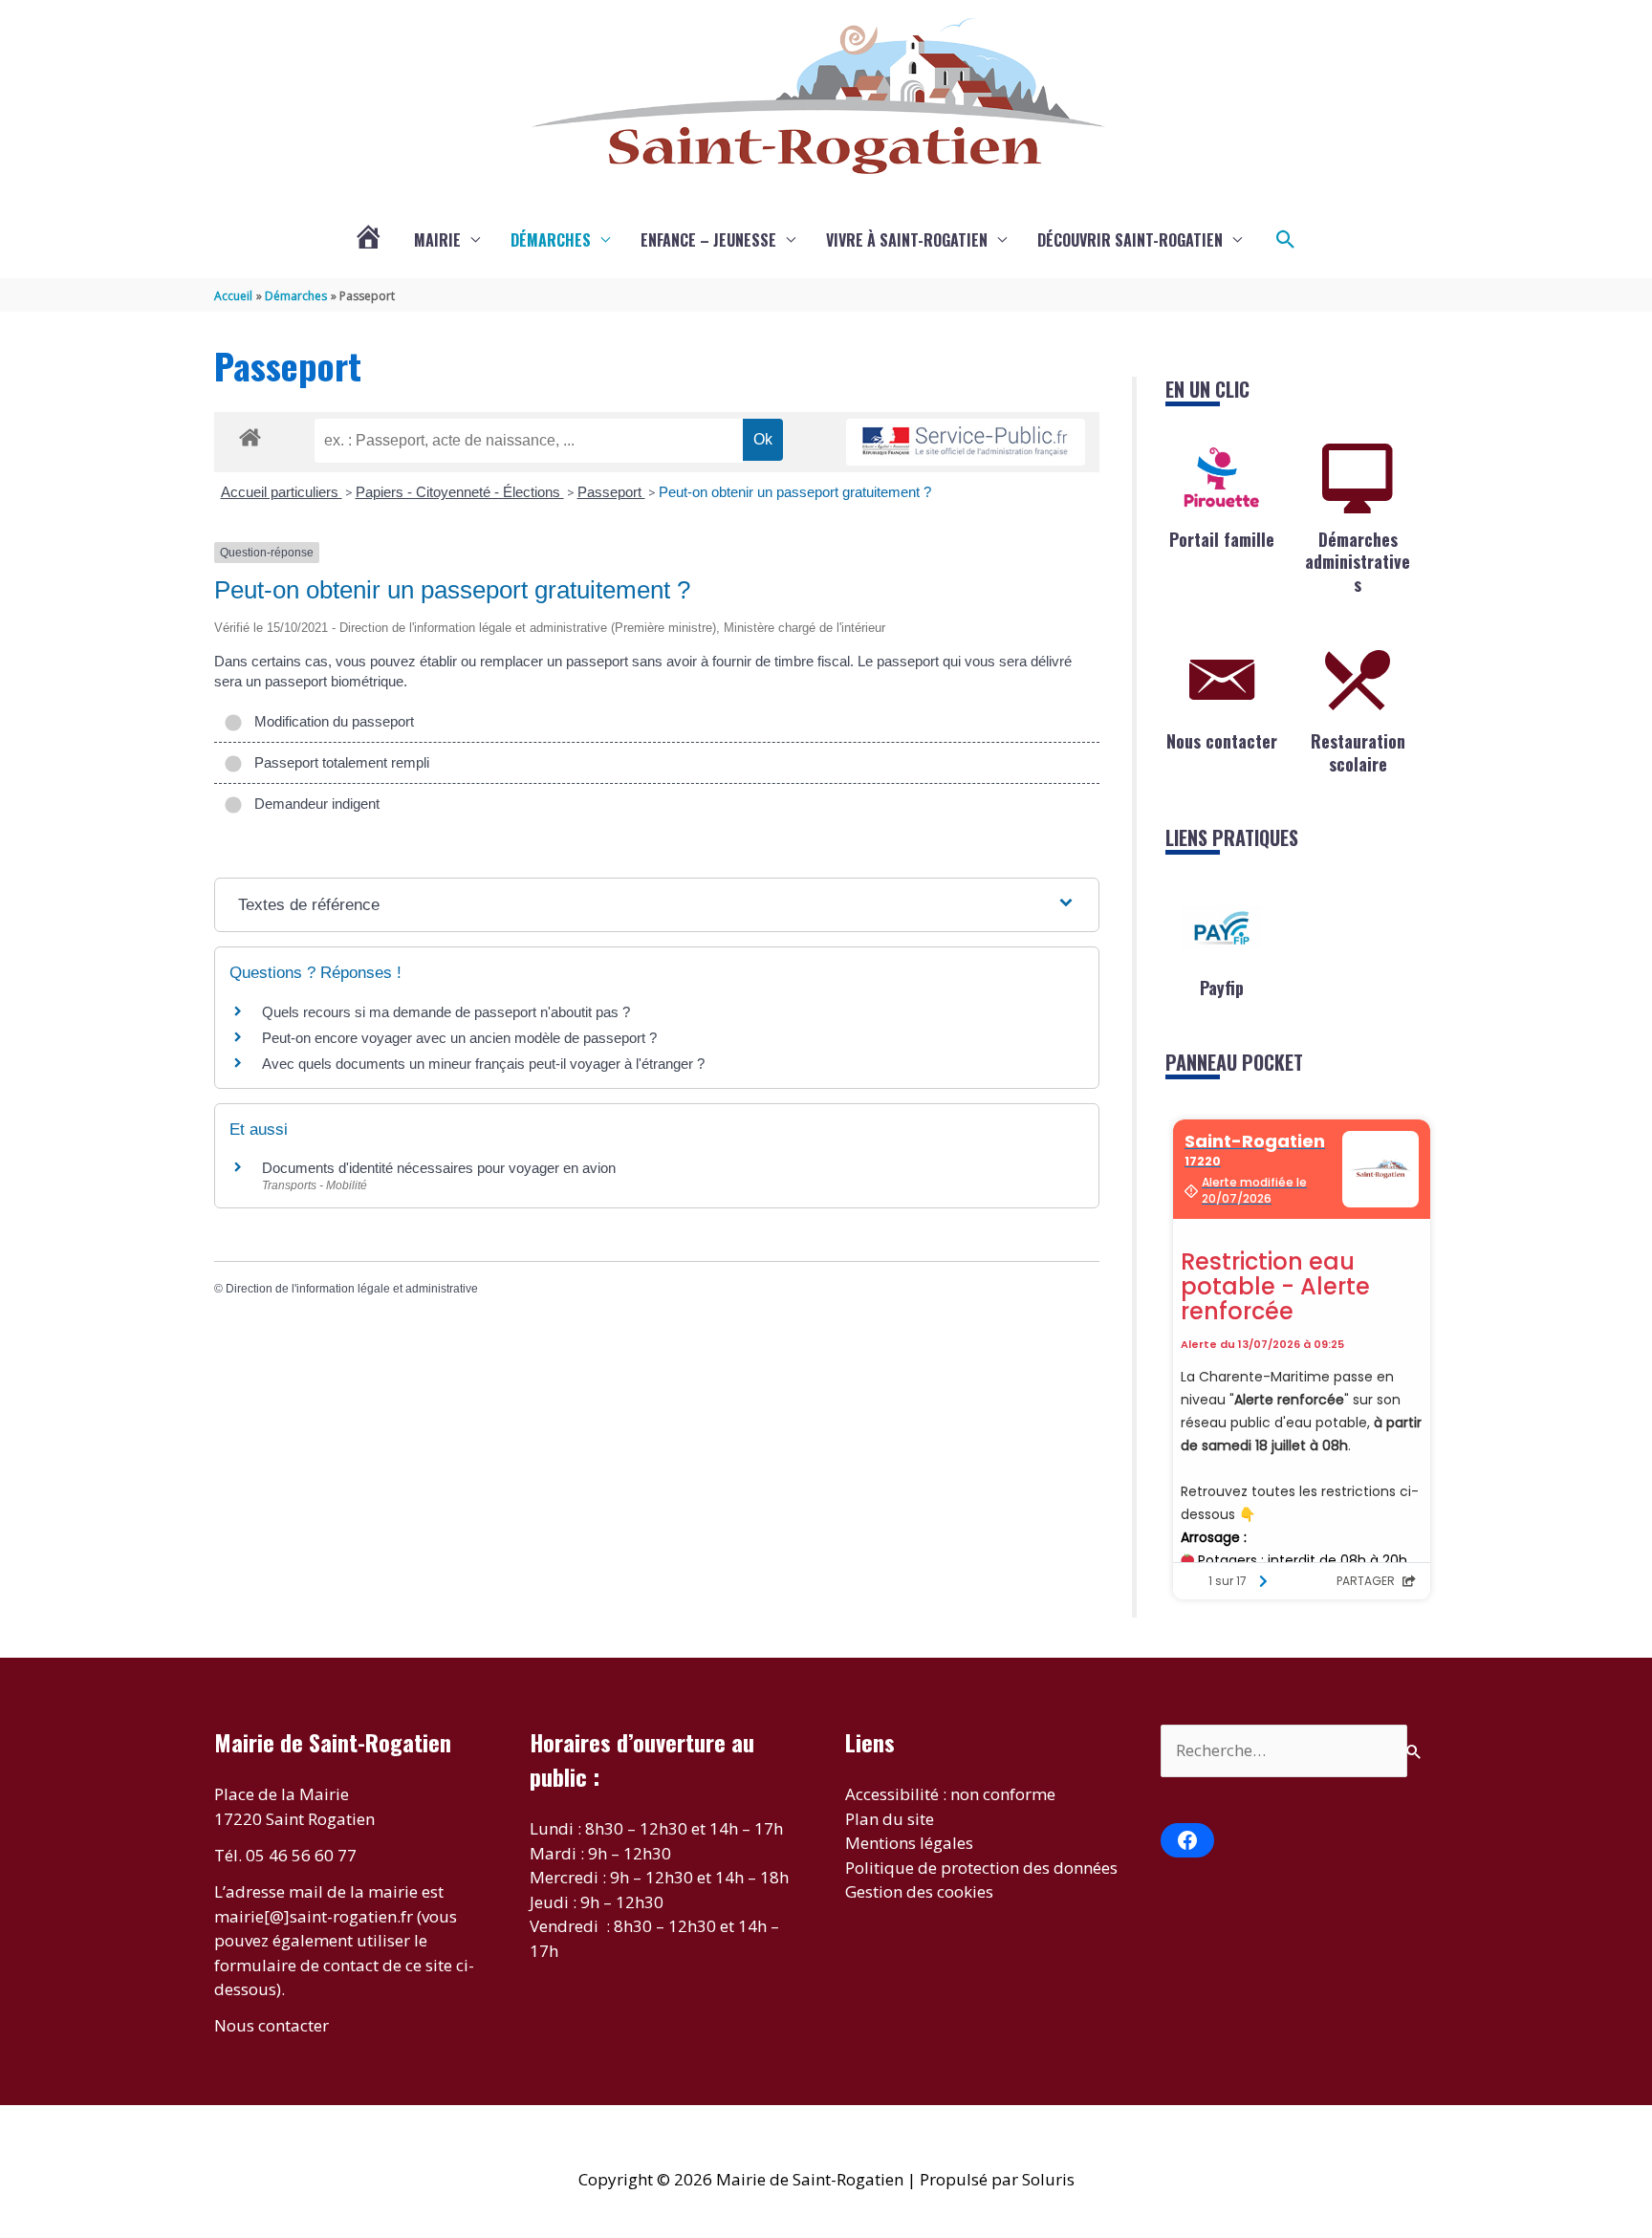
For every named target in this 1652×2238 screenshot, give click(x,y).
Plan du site (890, 1819)
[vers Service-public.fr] (966, 442)
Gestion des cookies (919, 1891)
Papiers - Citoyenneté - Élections (460, 492)
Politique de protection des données (981, 1868)
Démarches (551, 240)
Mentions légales (909, 1843)
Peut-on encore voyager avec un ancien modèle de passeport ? (459, 1038)
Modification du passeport (330, 721)
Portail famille (1222, 539)
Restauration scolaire (1358, 752)
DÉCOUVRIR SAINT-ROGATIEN (1130, 240)
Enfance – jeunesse (708, 240)
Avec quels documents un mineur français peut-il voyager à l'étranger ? (483, 1064)
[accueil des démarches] (250, 434)
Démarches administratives (1358, 562)
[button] (1286, 240)
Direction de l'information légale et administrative (352, 1289)
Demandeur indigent (313, 804)
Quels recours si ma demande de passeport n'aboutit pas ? (446, 1012)
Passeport (611, 492)
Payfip (1222, 988)
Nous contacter (1222, 741)
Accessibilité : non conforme (950, 1794)
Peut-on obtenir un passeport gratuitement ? (795, 492)
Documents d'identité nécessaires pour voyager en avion (439, 1168)
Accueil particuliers (282, 492)
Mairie (437, 240)
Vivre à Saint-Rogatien (907, 240)
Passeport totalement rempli (338, 762)
